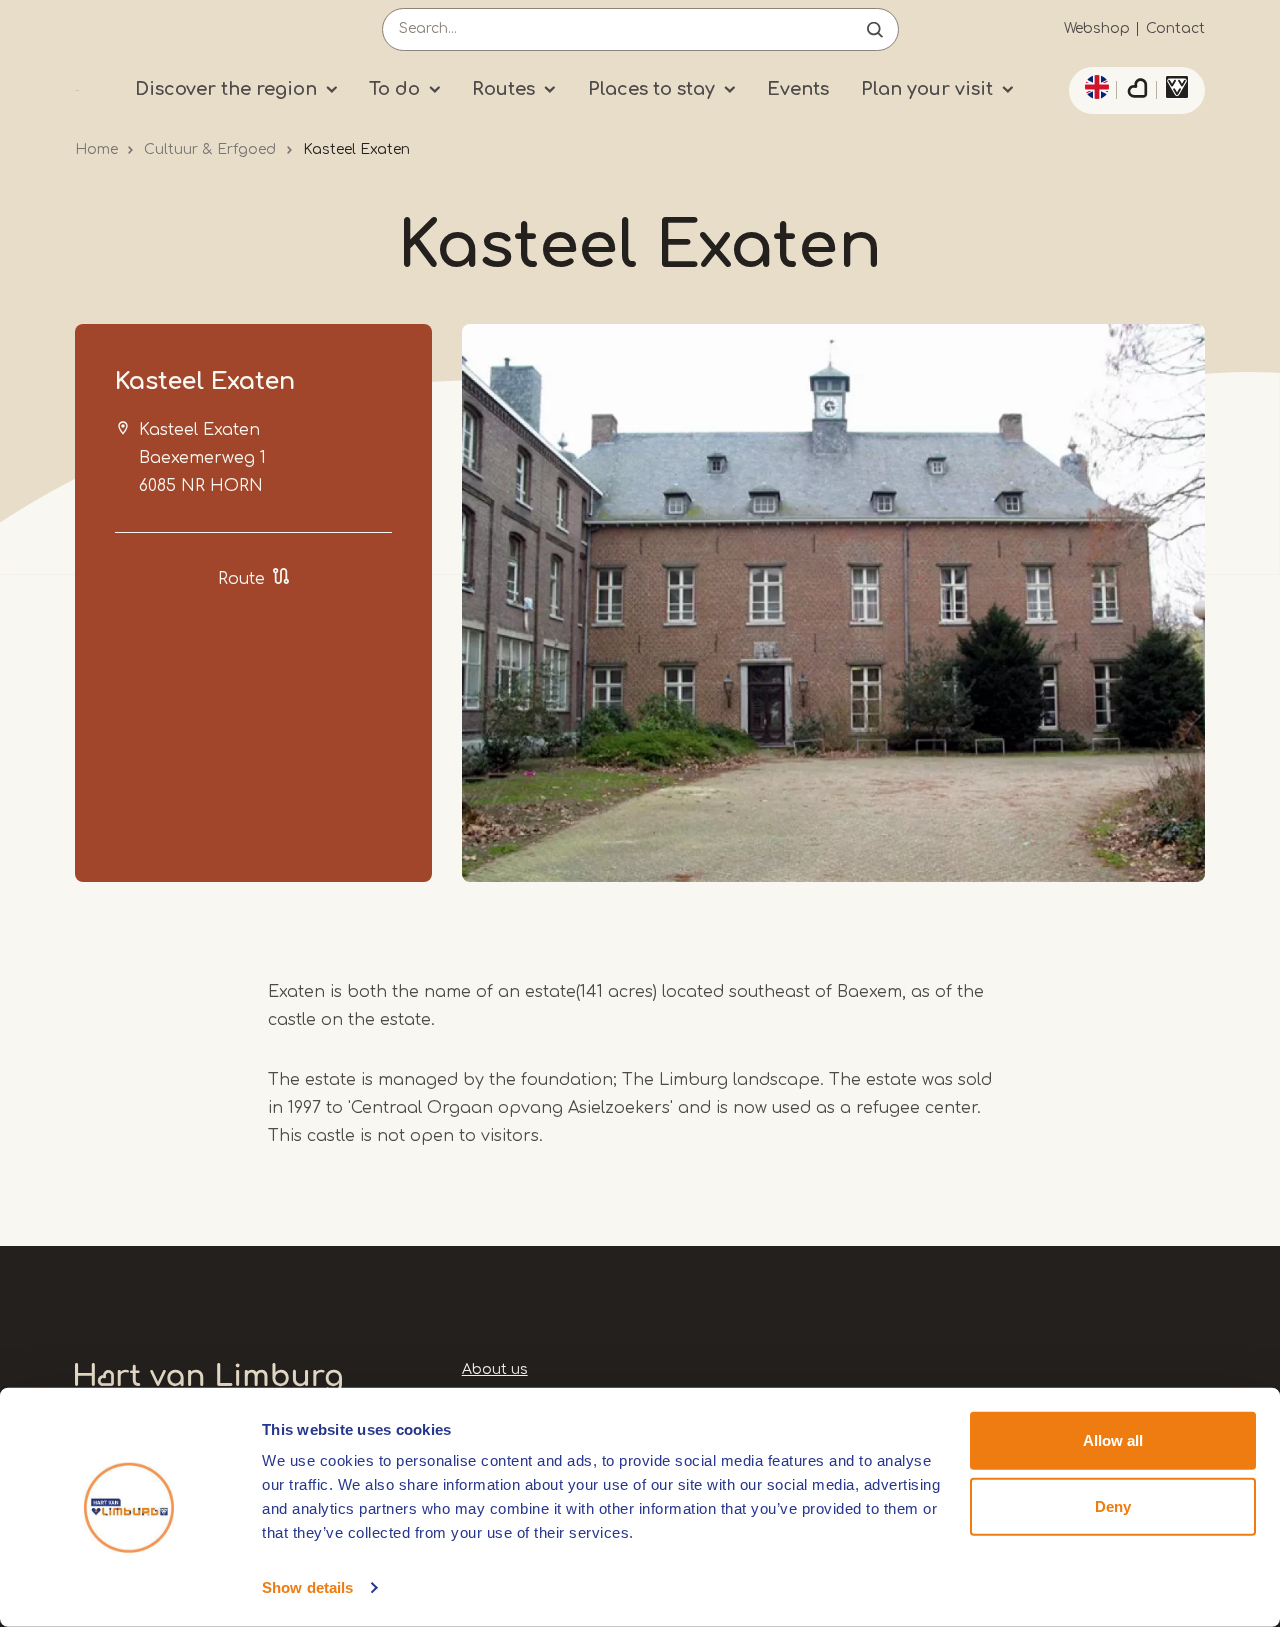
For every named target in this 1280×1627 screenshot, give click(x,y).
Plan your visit (927, 89)
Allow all (1113, 1440)
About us (495, 1369)
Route (241, 579)
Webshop (1097, 28)
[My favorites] (1137, 91)
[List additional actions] (1094, 87)
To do (394, 89)
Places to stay (651, 89)
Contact (1175, 28)
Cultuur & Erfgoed (210, 149)
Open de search (875, 29)
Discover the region (226, 89)
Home (96, 149)
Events (798, 89)
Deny (1113, 1505)
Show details (307, 1587)
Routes (503, 89)
